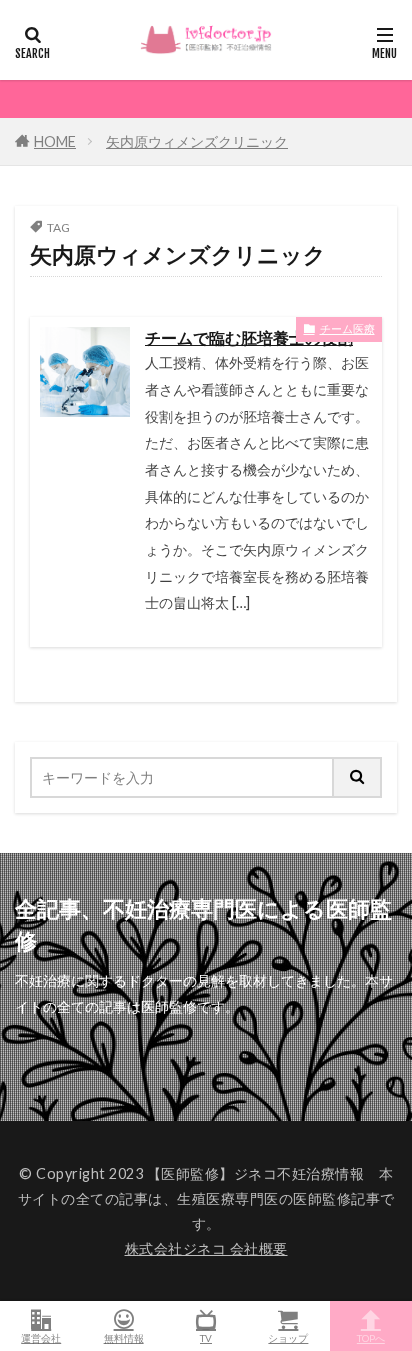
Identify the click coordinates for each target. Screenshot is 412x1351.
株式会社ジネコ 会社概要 (206, 1248)
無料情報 (124, 1337)
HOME (55, 141)
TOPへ (371, 1337)
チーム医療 (347, 328)
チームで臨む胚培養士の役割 (249, 338)
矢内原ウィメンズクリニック (197, 141)
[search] (358, 777)
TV (206, 1337)
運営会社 (41, 1337)
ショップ (288, 1337)
